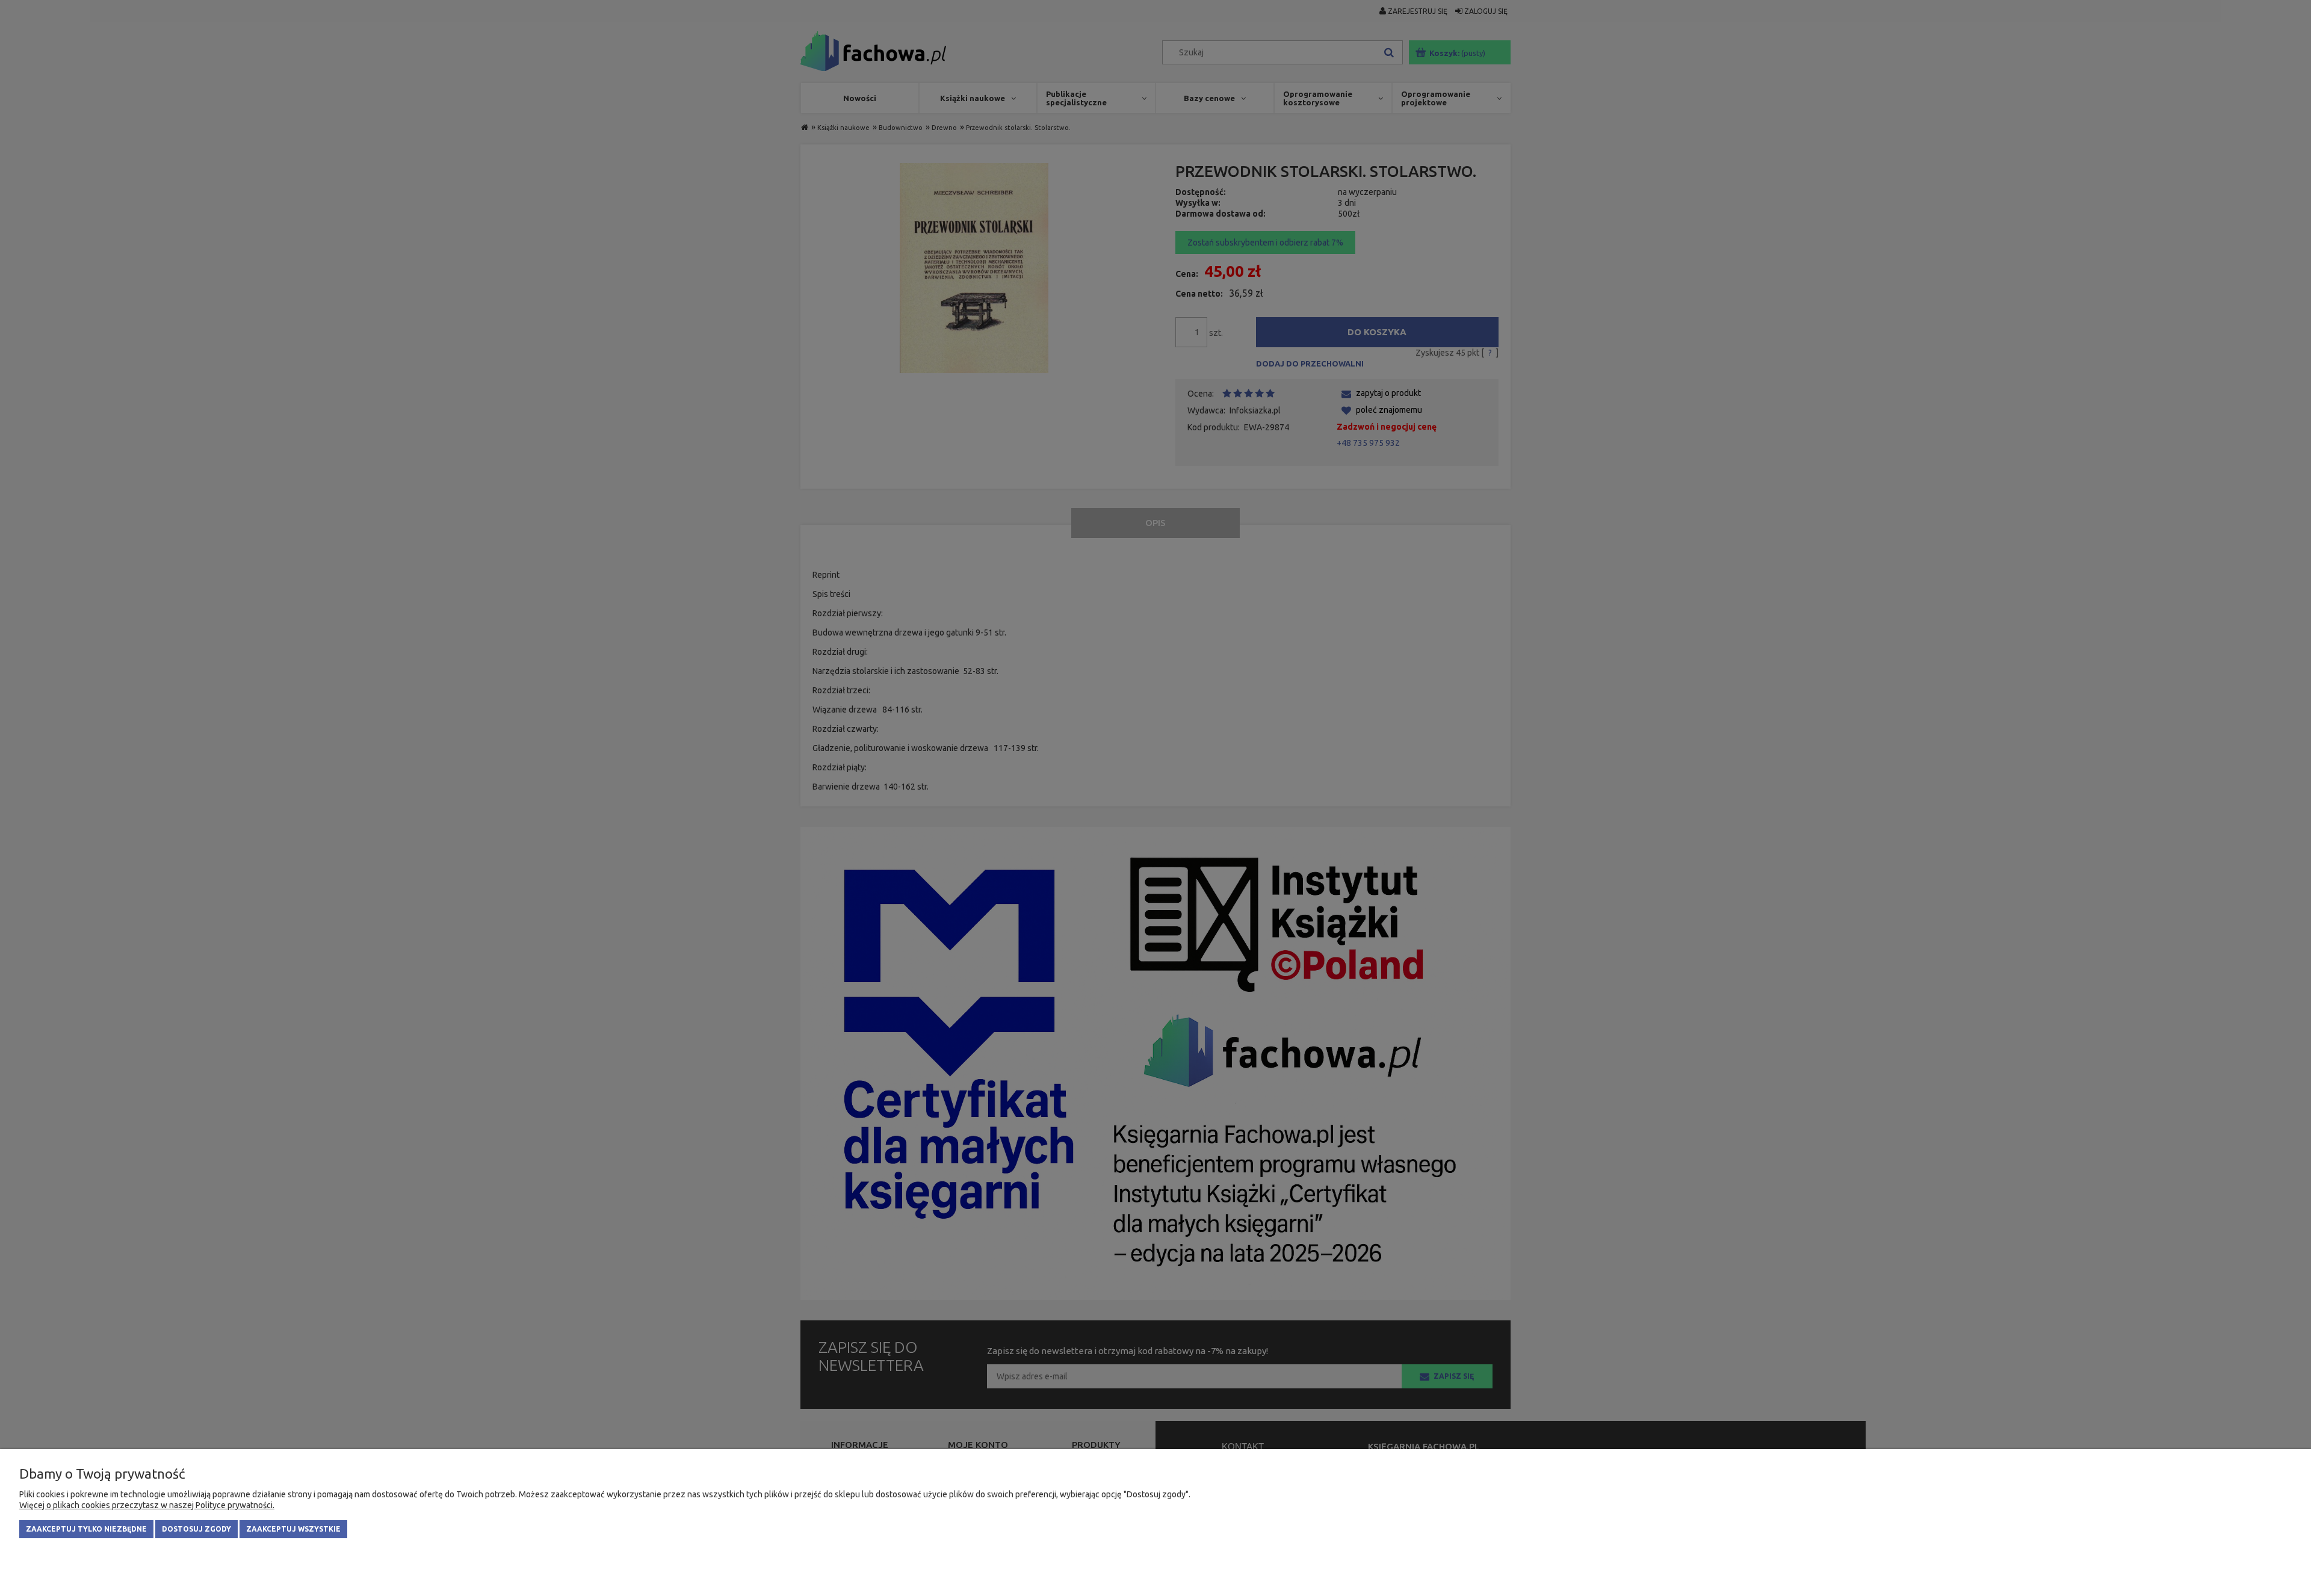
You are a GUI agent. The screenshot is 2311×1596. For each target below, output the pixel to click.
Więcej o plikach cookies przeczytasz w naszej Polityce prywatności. (147, 1505)
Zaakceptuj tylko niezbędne (86, 1529)
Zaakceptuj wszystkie (293, 1529)
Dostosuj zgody (196, 1529)
